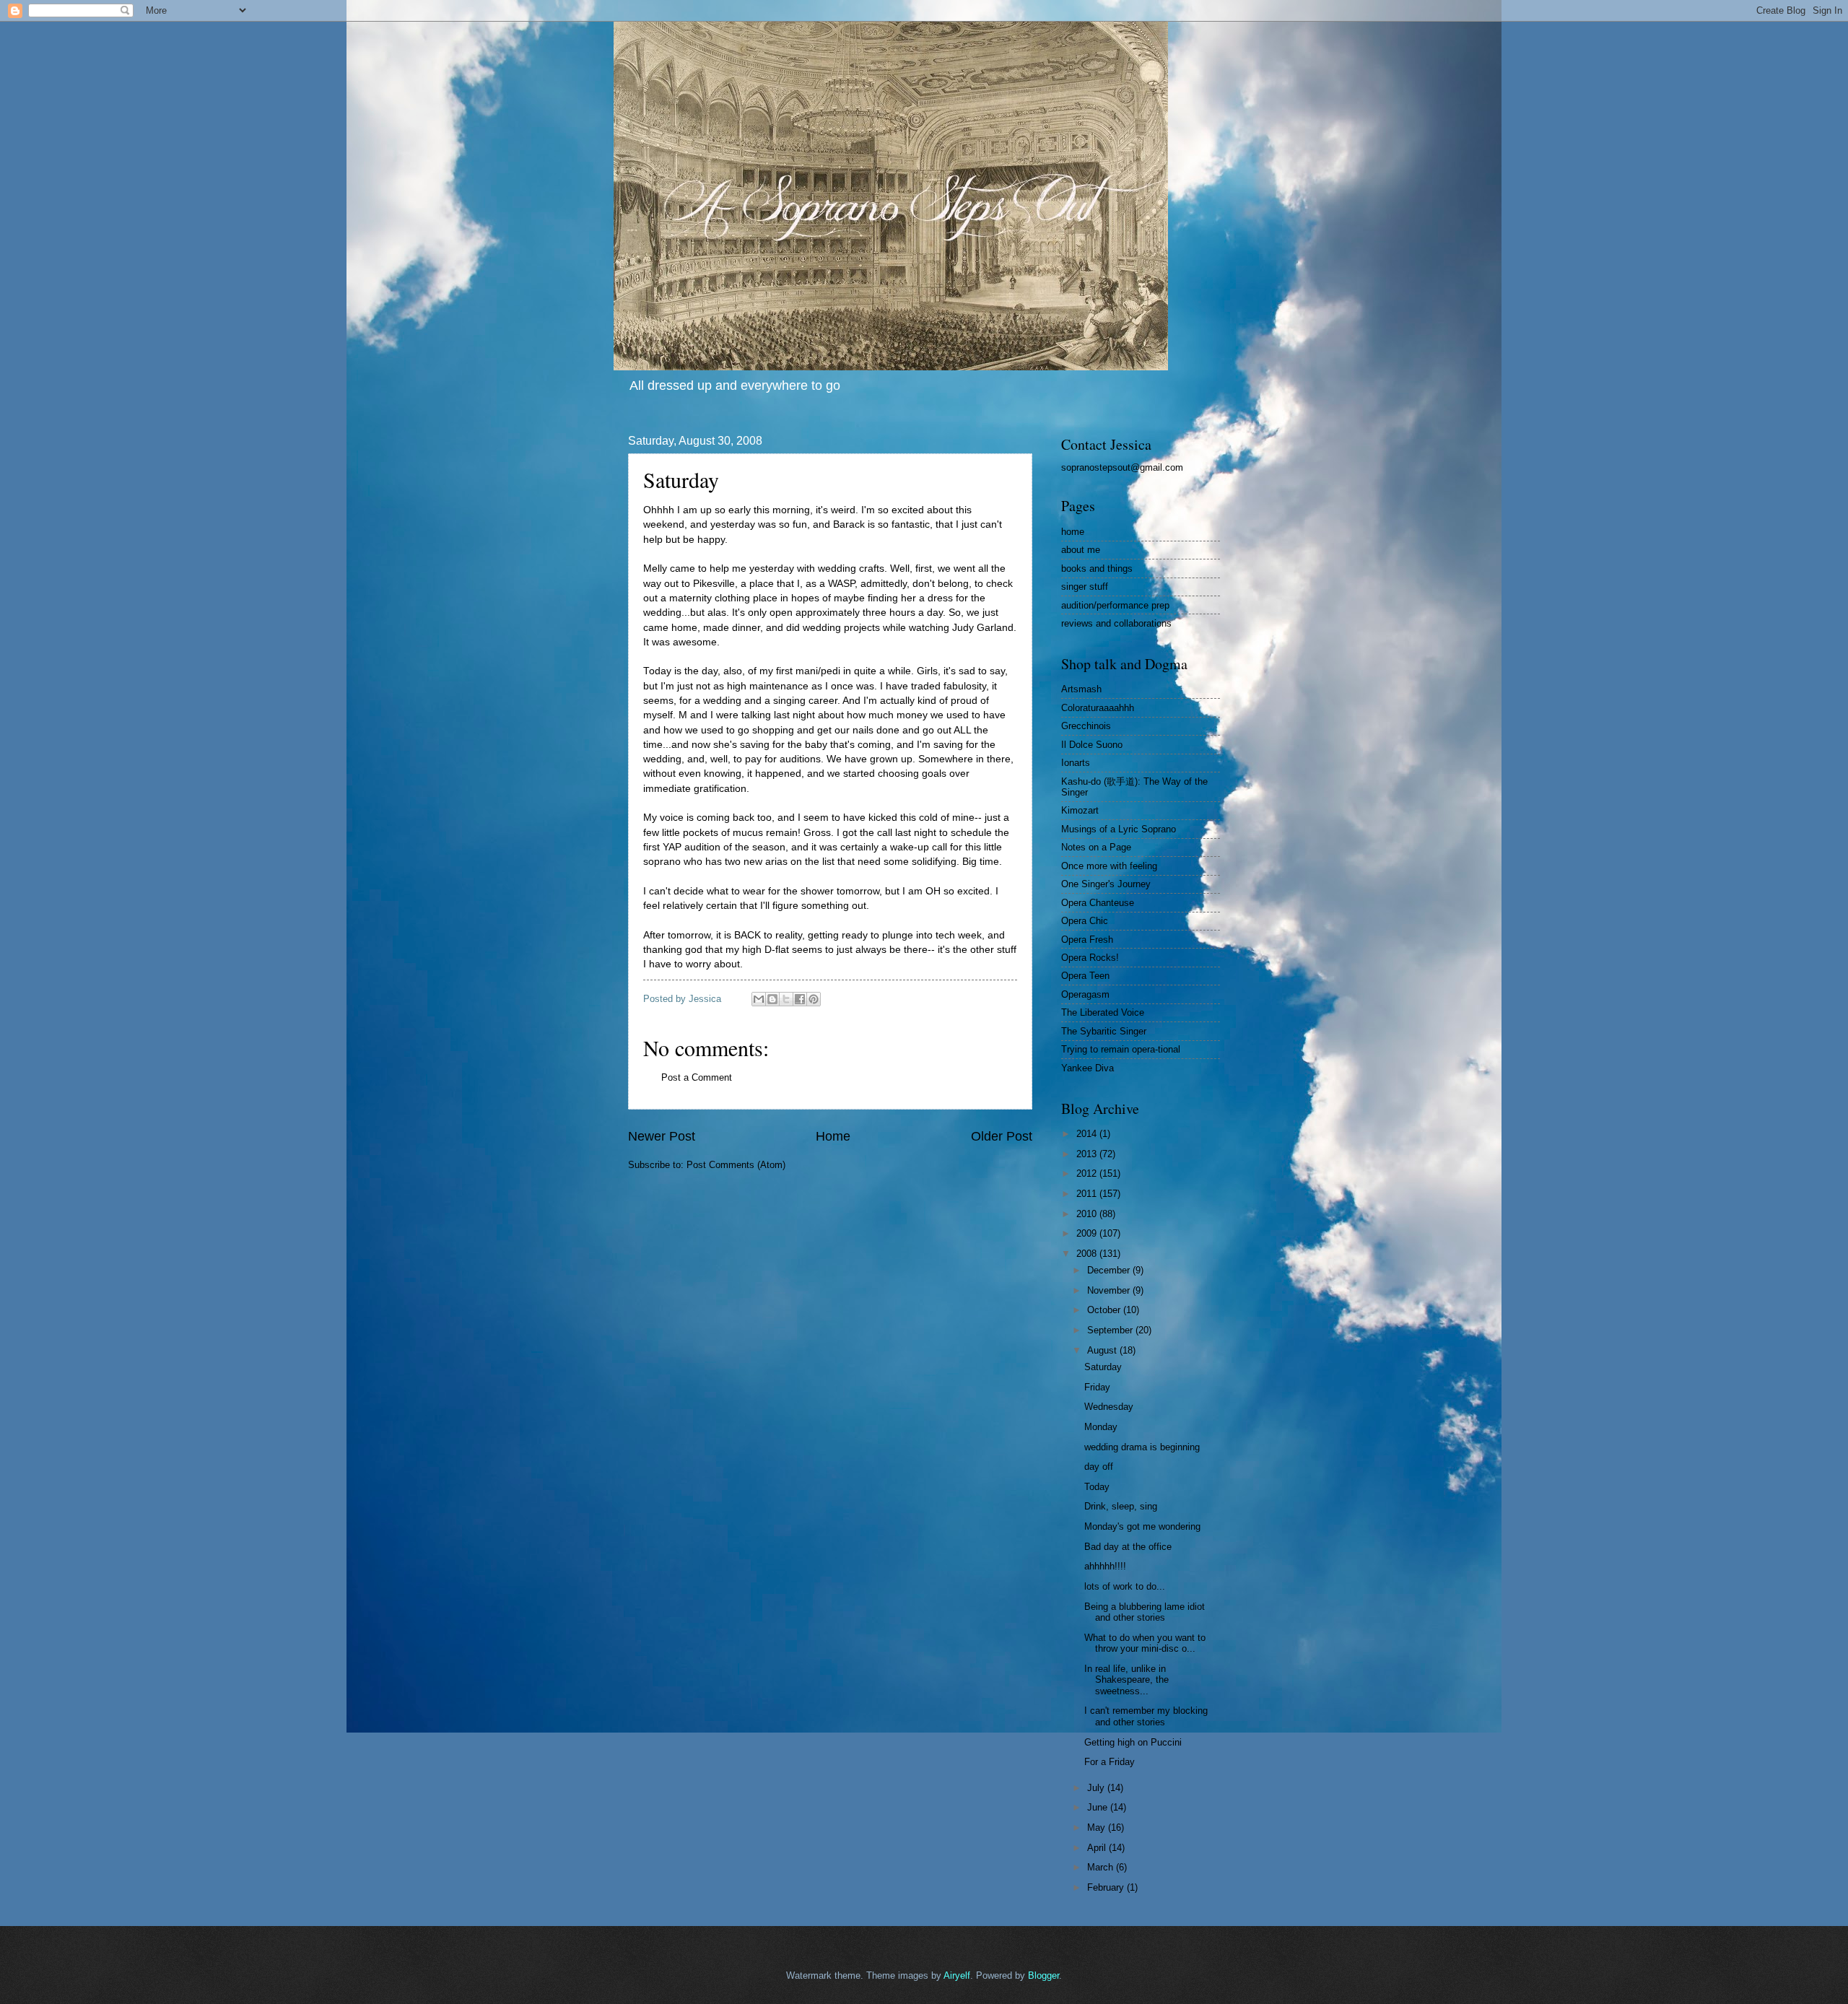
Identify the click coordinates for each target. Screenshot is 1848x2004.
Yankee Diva (1088, 1068)
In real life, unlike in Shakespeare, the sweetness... (1126, 1680)
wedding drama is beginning (1142, 1447)
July (1097, 1788)
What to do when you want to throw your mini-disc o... (1145, 1643)
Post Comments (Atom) (736, 1165)
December (1110, 1270)
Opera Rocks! (1090, 958)
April (1098, 1848)
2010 (1088, 1214)
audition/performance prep (1115, 605)
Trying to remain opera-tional (1121, 1049)
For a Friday (1110, 1762)
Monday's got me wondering (1142, 1526)
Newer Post (662, 1136)
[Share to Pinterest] (814, 999)
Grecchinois (1086, 726)
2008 (1088, 1254)
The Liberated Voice (1103, 1012)
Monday (1101, 1427)
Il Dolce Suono (1092, 745)
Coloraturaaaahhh (1098, 708)
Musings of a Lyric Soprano (1119, 829)
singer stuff (1085, 587)
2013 (1088, 1154)
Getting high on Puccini (1133, 1742)
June (1099, 1807)
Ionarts (1076, 763)
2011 (1088, 1194)
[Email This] (759, 999)
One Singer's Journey (1106, 884)
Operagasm (1085, 994)
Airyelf (957, 1975)
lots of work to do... (1125, 1586)
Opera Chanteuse (1098, 903)
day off (1099, 1467)
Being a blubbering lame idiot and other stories (1145, 1612)
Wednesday (1109, 1407)
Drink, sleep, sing (1121, 1506)
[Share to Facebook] (800, 999)
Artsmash (1081, 689)
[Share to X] (786, 999)
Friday (1097, 1387)
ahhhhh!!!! (1105, 1566)
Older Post (1002, 1136)
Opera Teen (1085, 976)
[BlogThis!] (772, 999)
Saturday (1103, 1367)
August (1103, 1350)
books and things (1097, 568)
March (1102, 1867)
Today (1097, 1487)
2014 (1088, 1134)
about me (1081, 550)
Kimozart (1080, 810)
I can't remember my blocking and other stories (1146, 1716)
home (1073, 532)
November (1110, 1290)
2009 (1088, 1233)
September (1111, 1330)
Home (833, 1136)
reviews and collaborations (1116, 623)
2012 (1088, 1173)
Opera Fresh (1087, 940)
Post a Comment (697, 1077)
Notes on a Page (1096, 847)
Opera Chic (1085, 921)
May (1098, 1827)
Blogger (1043, 1975)
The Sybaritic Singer (1104, 1031)
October (1105, 1310)
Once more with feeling (1109, 866)
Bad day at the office (1128, 1547)
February (1107, 1887)
